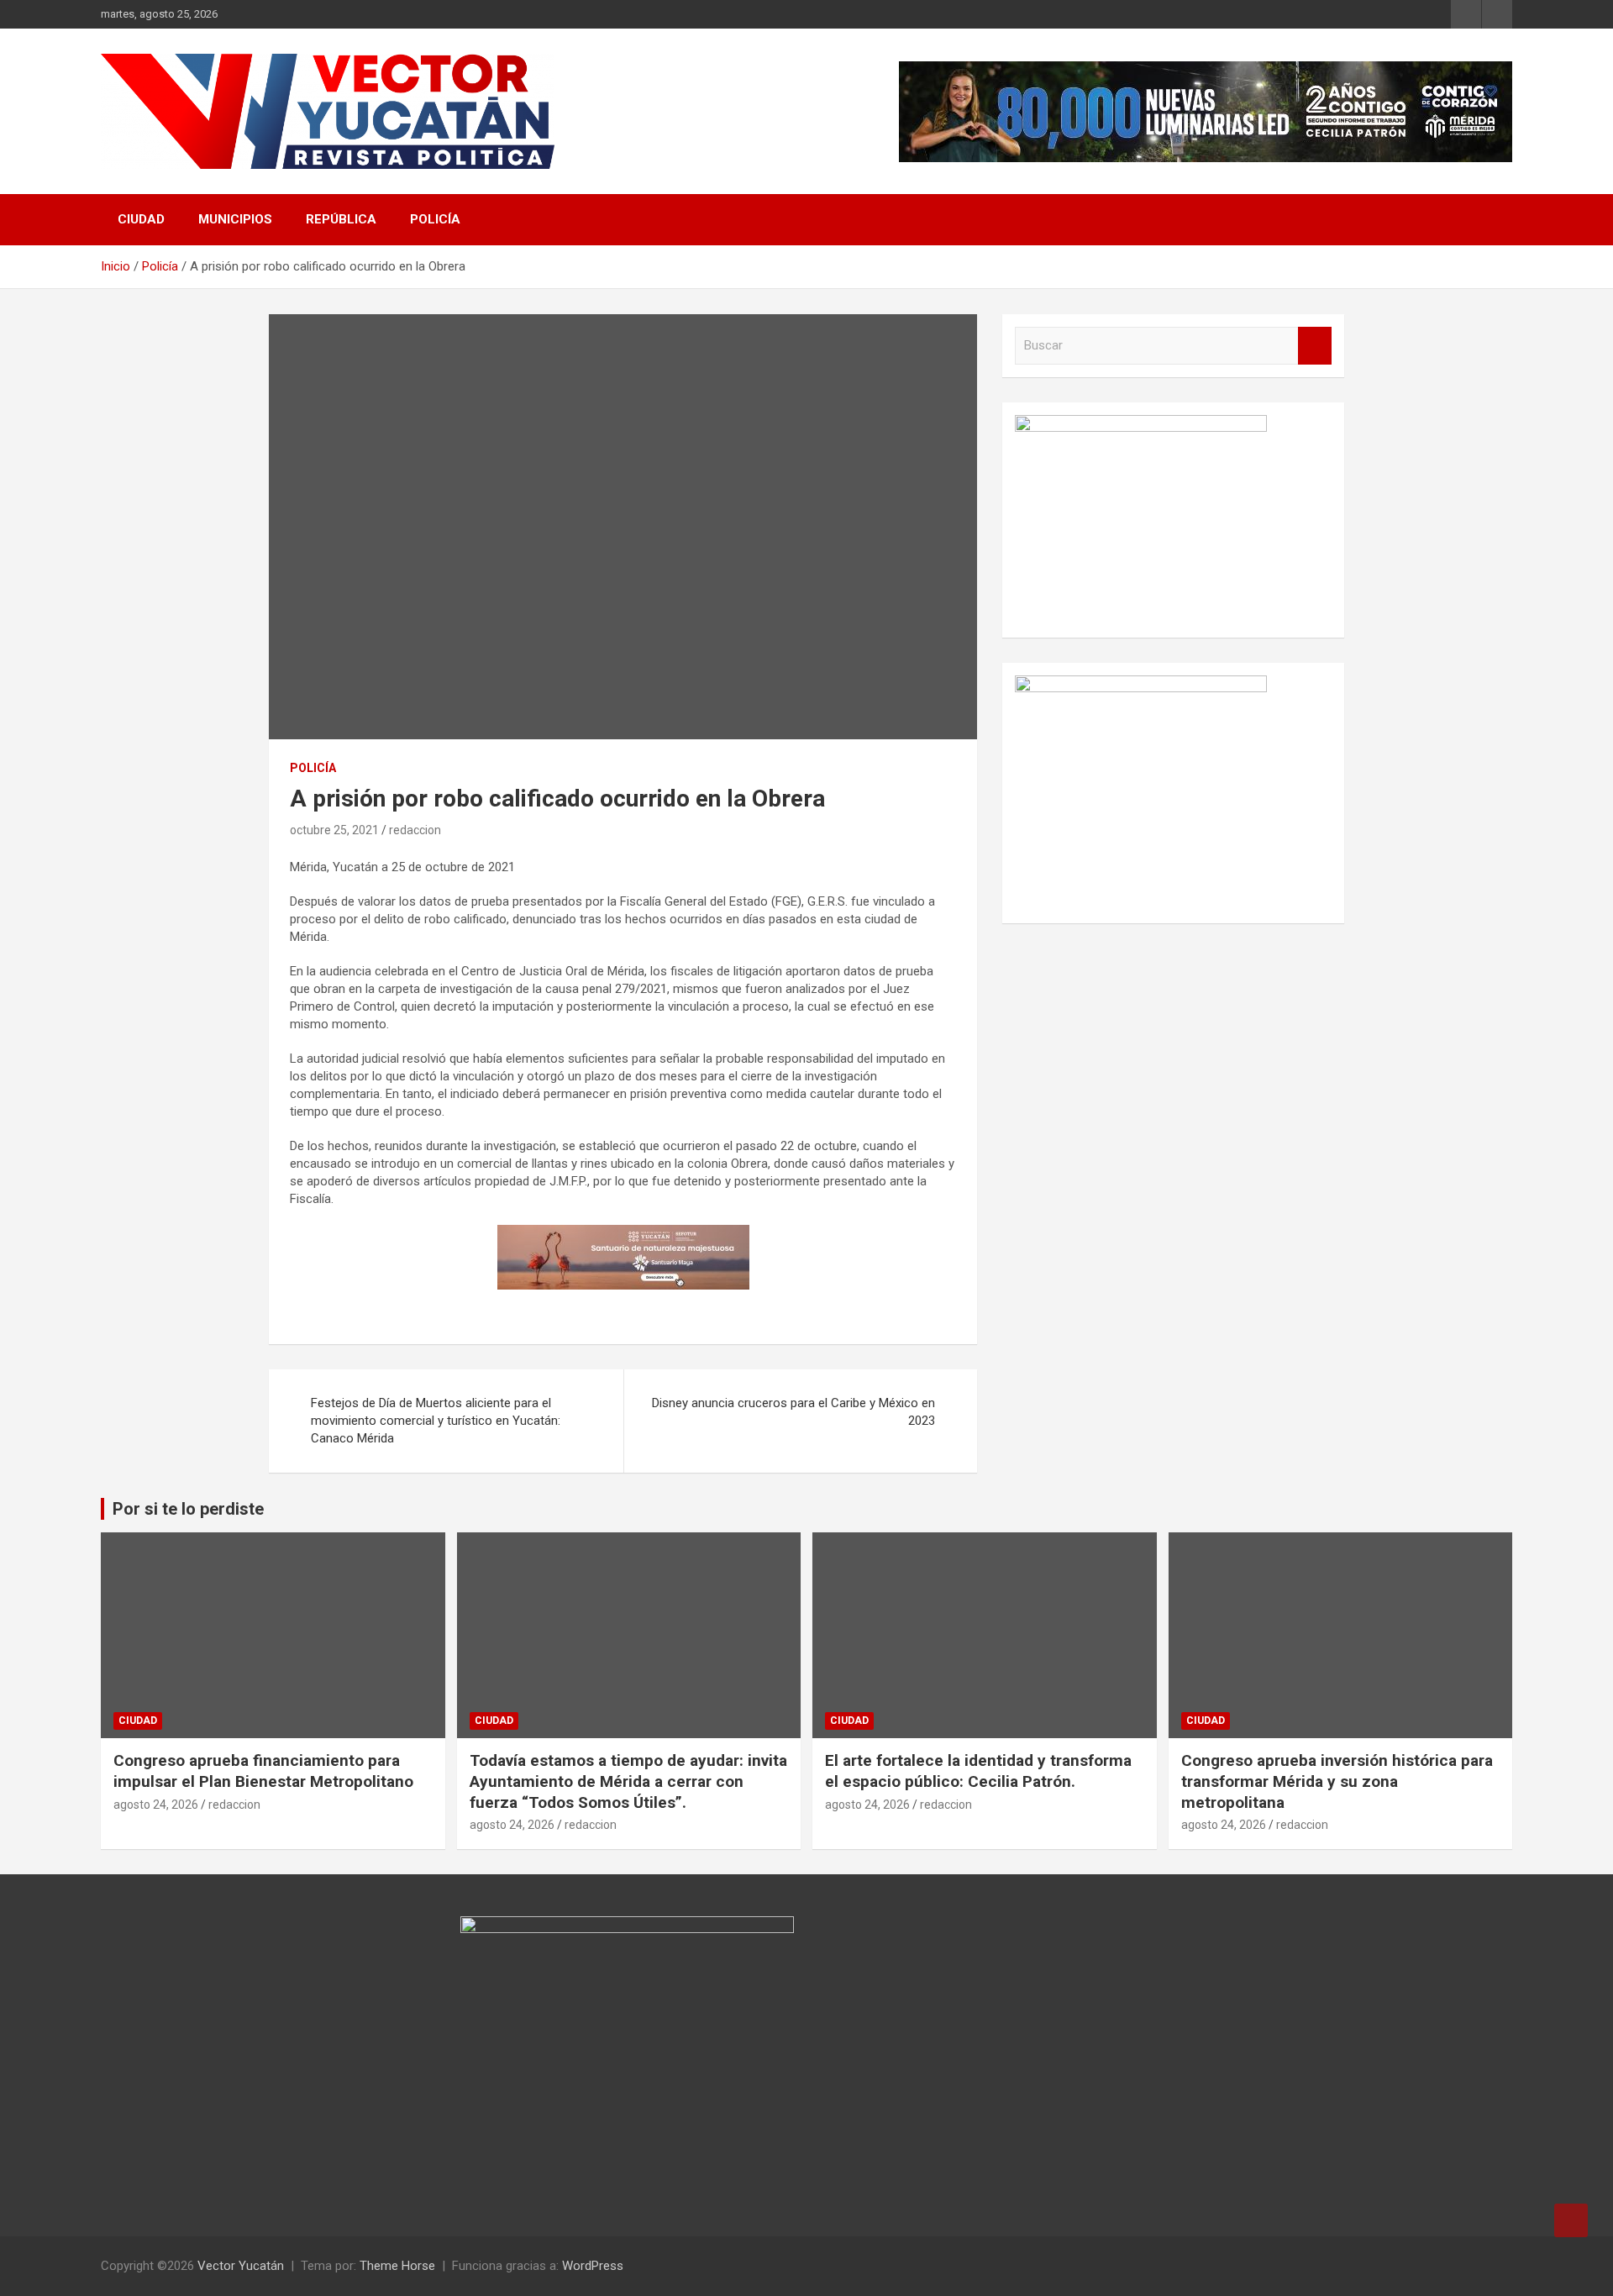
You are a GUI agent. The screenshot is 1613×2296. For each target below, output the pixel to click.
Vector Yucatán (241, 2266)
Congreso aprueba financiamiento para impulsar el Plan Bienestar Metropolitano (263, 1771)
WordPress (593, 2266)
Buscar (1315, 346)
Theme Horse (397, 2266)
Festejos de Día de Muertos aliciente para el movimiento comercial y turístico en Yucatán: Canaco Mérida (436, 1421)
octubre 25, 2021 (334, 830)
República (341, 219)
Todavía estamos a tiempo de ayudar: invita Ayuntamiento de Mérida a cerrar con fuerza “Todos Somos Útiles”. (628, 1781)
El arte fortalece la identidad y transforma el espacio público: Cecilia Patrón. (978, 1771)
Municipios (235, 219)
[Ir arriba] (1571, 2220)
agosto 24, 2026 (156, 1805)
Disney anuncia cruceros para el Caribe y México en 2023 (793, 1412)
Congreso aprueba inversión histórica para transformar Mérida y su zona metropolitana (1337, 1781)
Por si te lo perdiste (188, 1509)
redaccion (415, 830)
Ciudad (141, 219)
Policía (435, 219)
